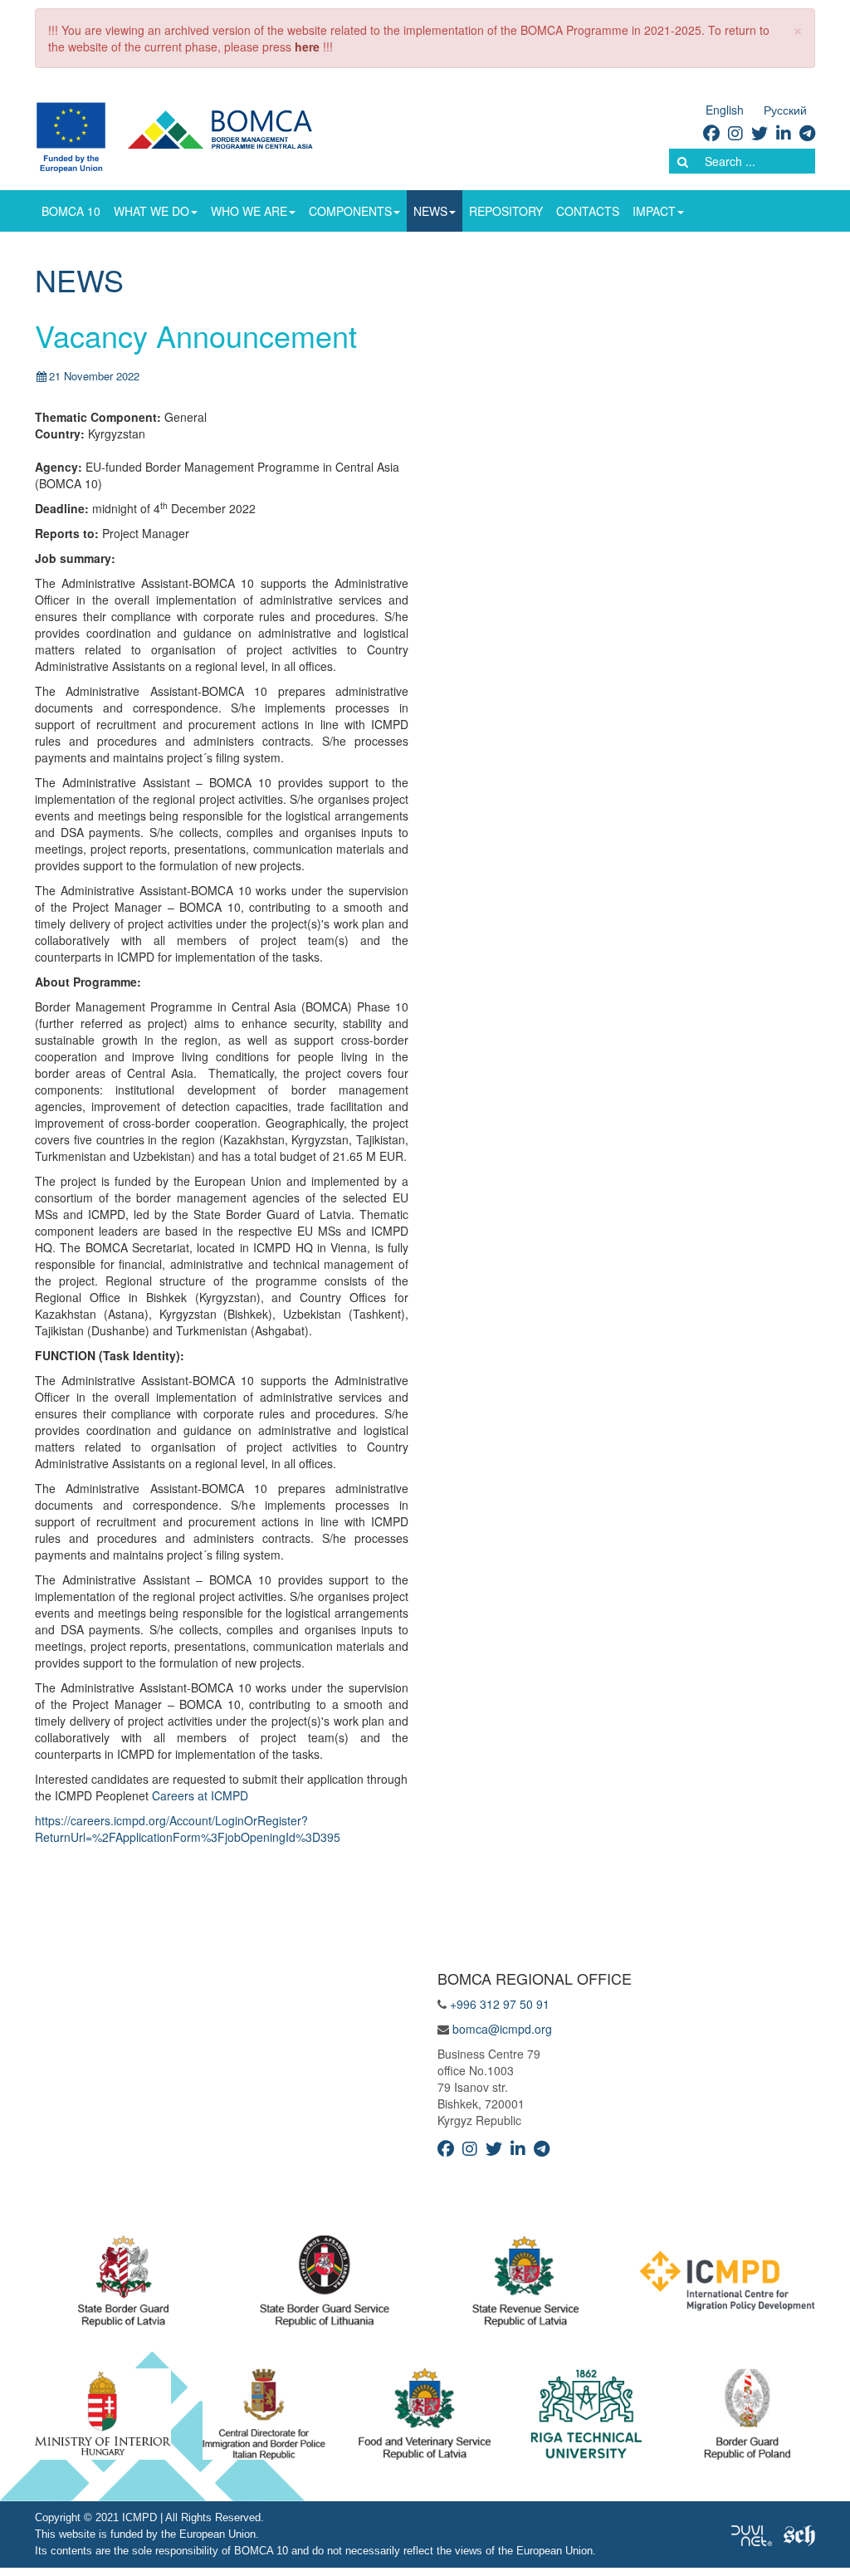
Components (350, 211)
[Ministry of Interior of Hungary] (103, 2418)
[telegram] (807, 132)
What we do (151, 211)
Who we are (249, 211)
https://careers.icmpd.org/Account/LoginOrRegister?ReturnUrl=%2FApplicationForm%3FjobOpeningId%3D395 (188, 1829)
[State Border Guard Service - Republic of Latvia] (325, 2285)
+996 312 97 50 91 (500, 2004)
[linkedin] (784, 132)
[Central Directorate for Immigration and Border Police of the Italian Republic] (264, 2418)
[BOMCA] (194, 135)
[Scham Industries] (799, 2534)
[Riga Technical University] (586, 2418)
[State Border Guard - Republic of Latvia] (123, 2285)
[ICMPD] (728, 2285)
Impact (654, 211)
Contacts (588, 211)
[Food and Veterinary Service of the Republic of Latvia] (425, 2418)
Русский (785, 110)
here (307, 47)
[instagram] (735, 132)
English (725, 110)
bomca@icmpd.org (502, 2029)
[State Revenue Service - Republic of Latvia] (526, 2285)
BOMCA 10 (71, 211)
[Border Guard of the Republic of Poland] (747, 2418)
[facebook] (711, 132)
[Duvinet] (752, 2534)
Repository (506, 211)
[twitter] (760, 132)
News (430, 211)
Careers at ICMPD (200, 1795)
